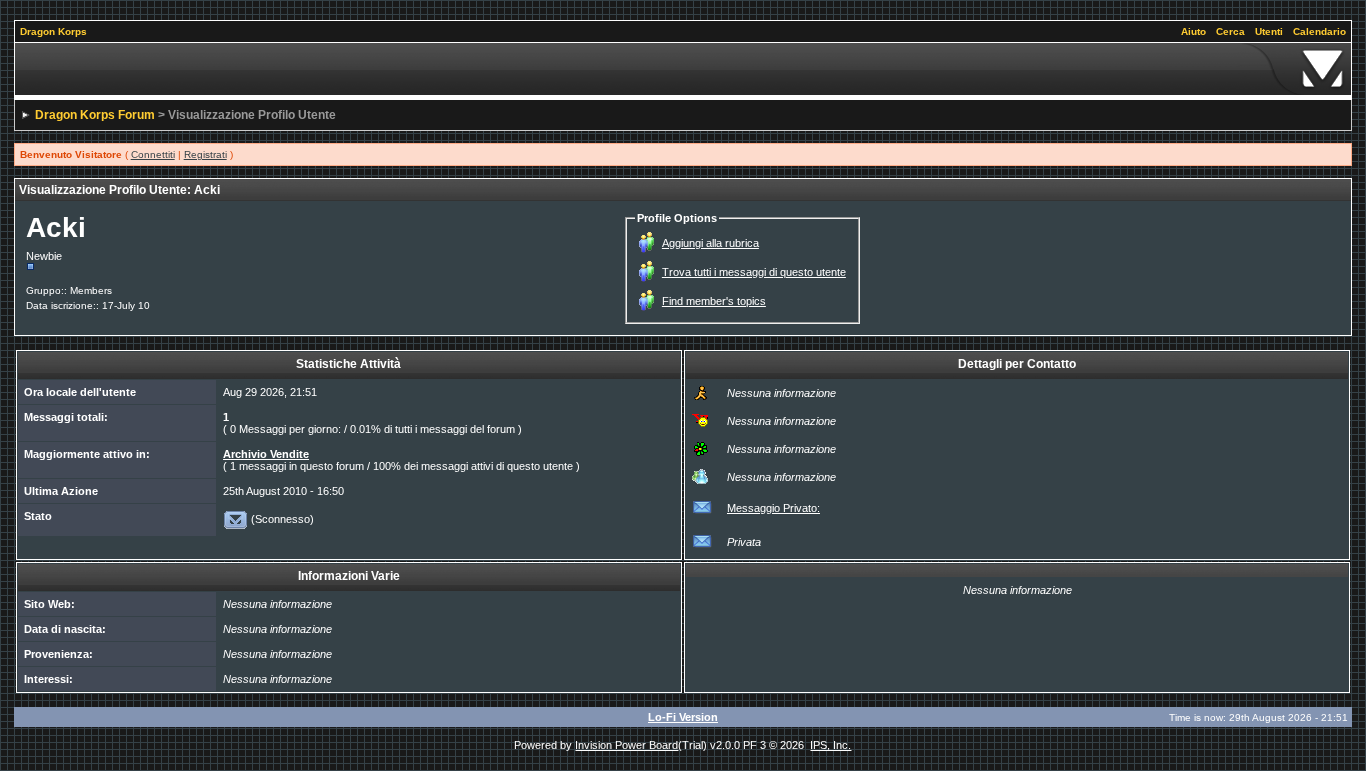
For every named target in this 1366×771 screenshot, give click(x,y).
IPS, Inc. (830, 745)
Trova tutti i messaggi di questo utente (754, 272)
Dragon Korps (53, 31)
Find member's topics (714, 301)
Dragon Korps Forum (95, 115)
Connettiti (153, 154)
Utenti (1269, 31)
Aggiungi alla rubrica (710, 243)
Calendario (1319, 31)
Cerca (1230, 31)
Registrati (205, 154)
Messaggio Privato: (773, 508)
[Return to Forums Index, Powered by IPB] (683, 69)
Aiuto (1193, 31)
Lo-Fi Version (683, 717)
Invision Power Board (626, 745)
